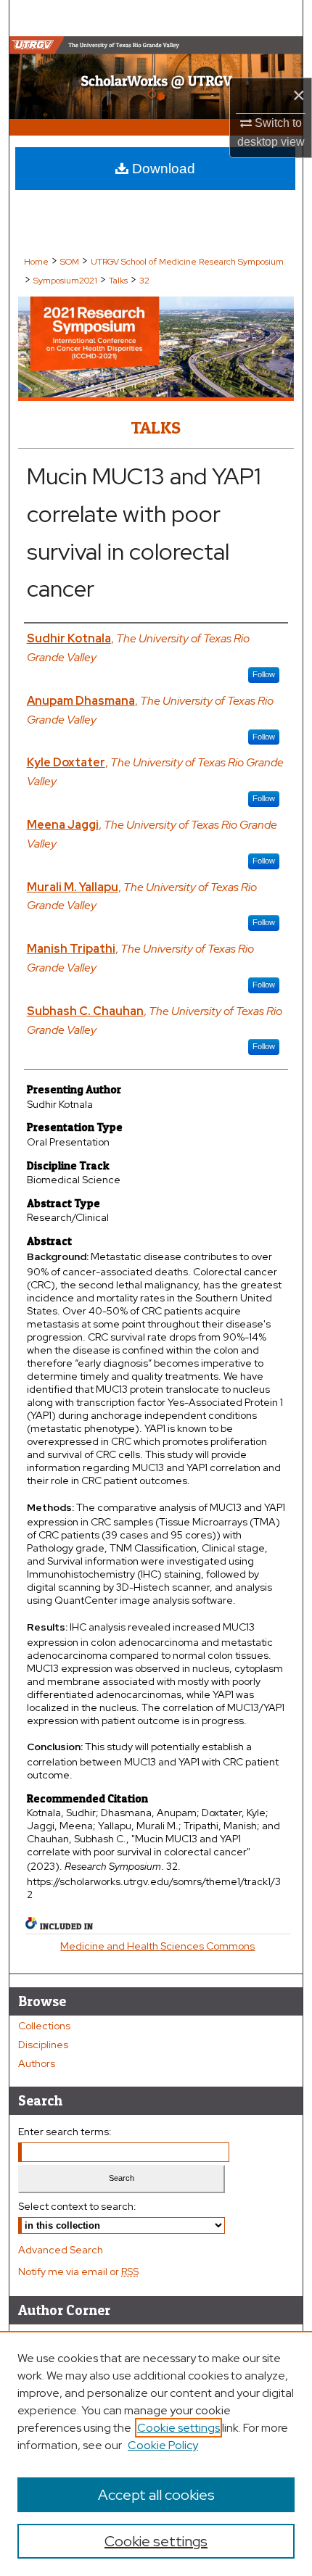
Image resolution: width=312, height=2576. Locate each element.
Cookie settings (178, 2428)
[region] (156, 2453)
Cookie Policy (163, 2445)
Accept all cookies (156, 2495)
